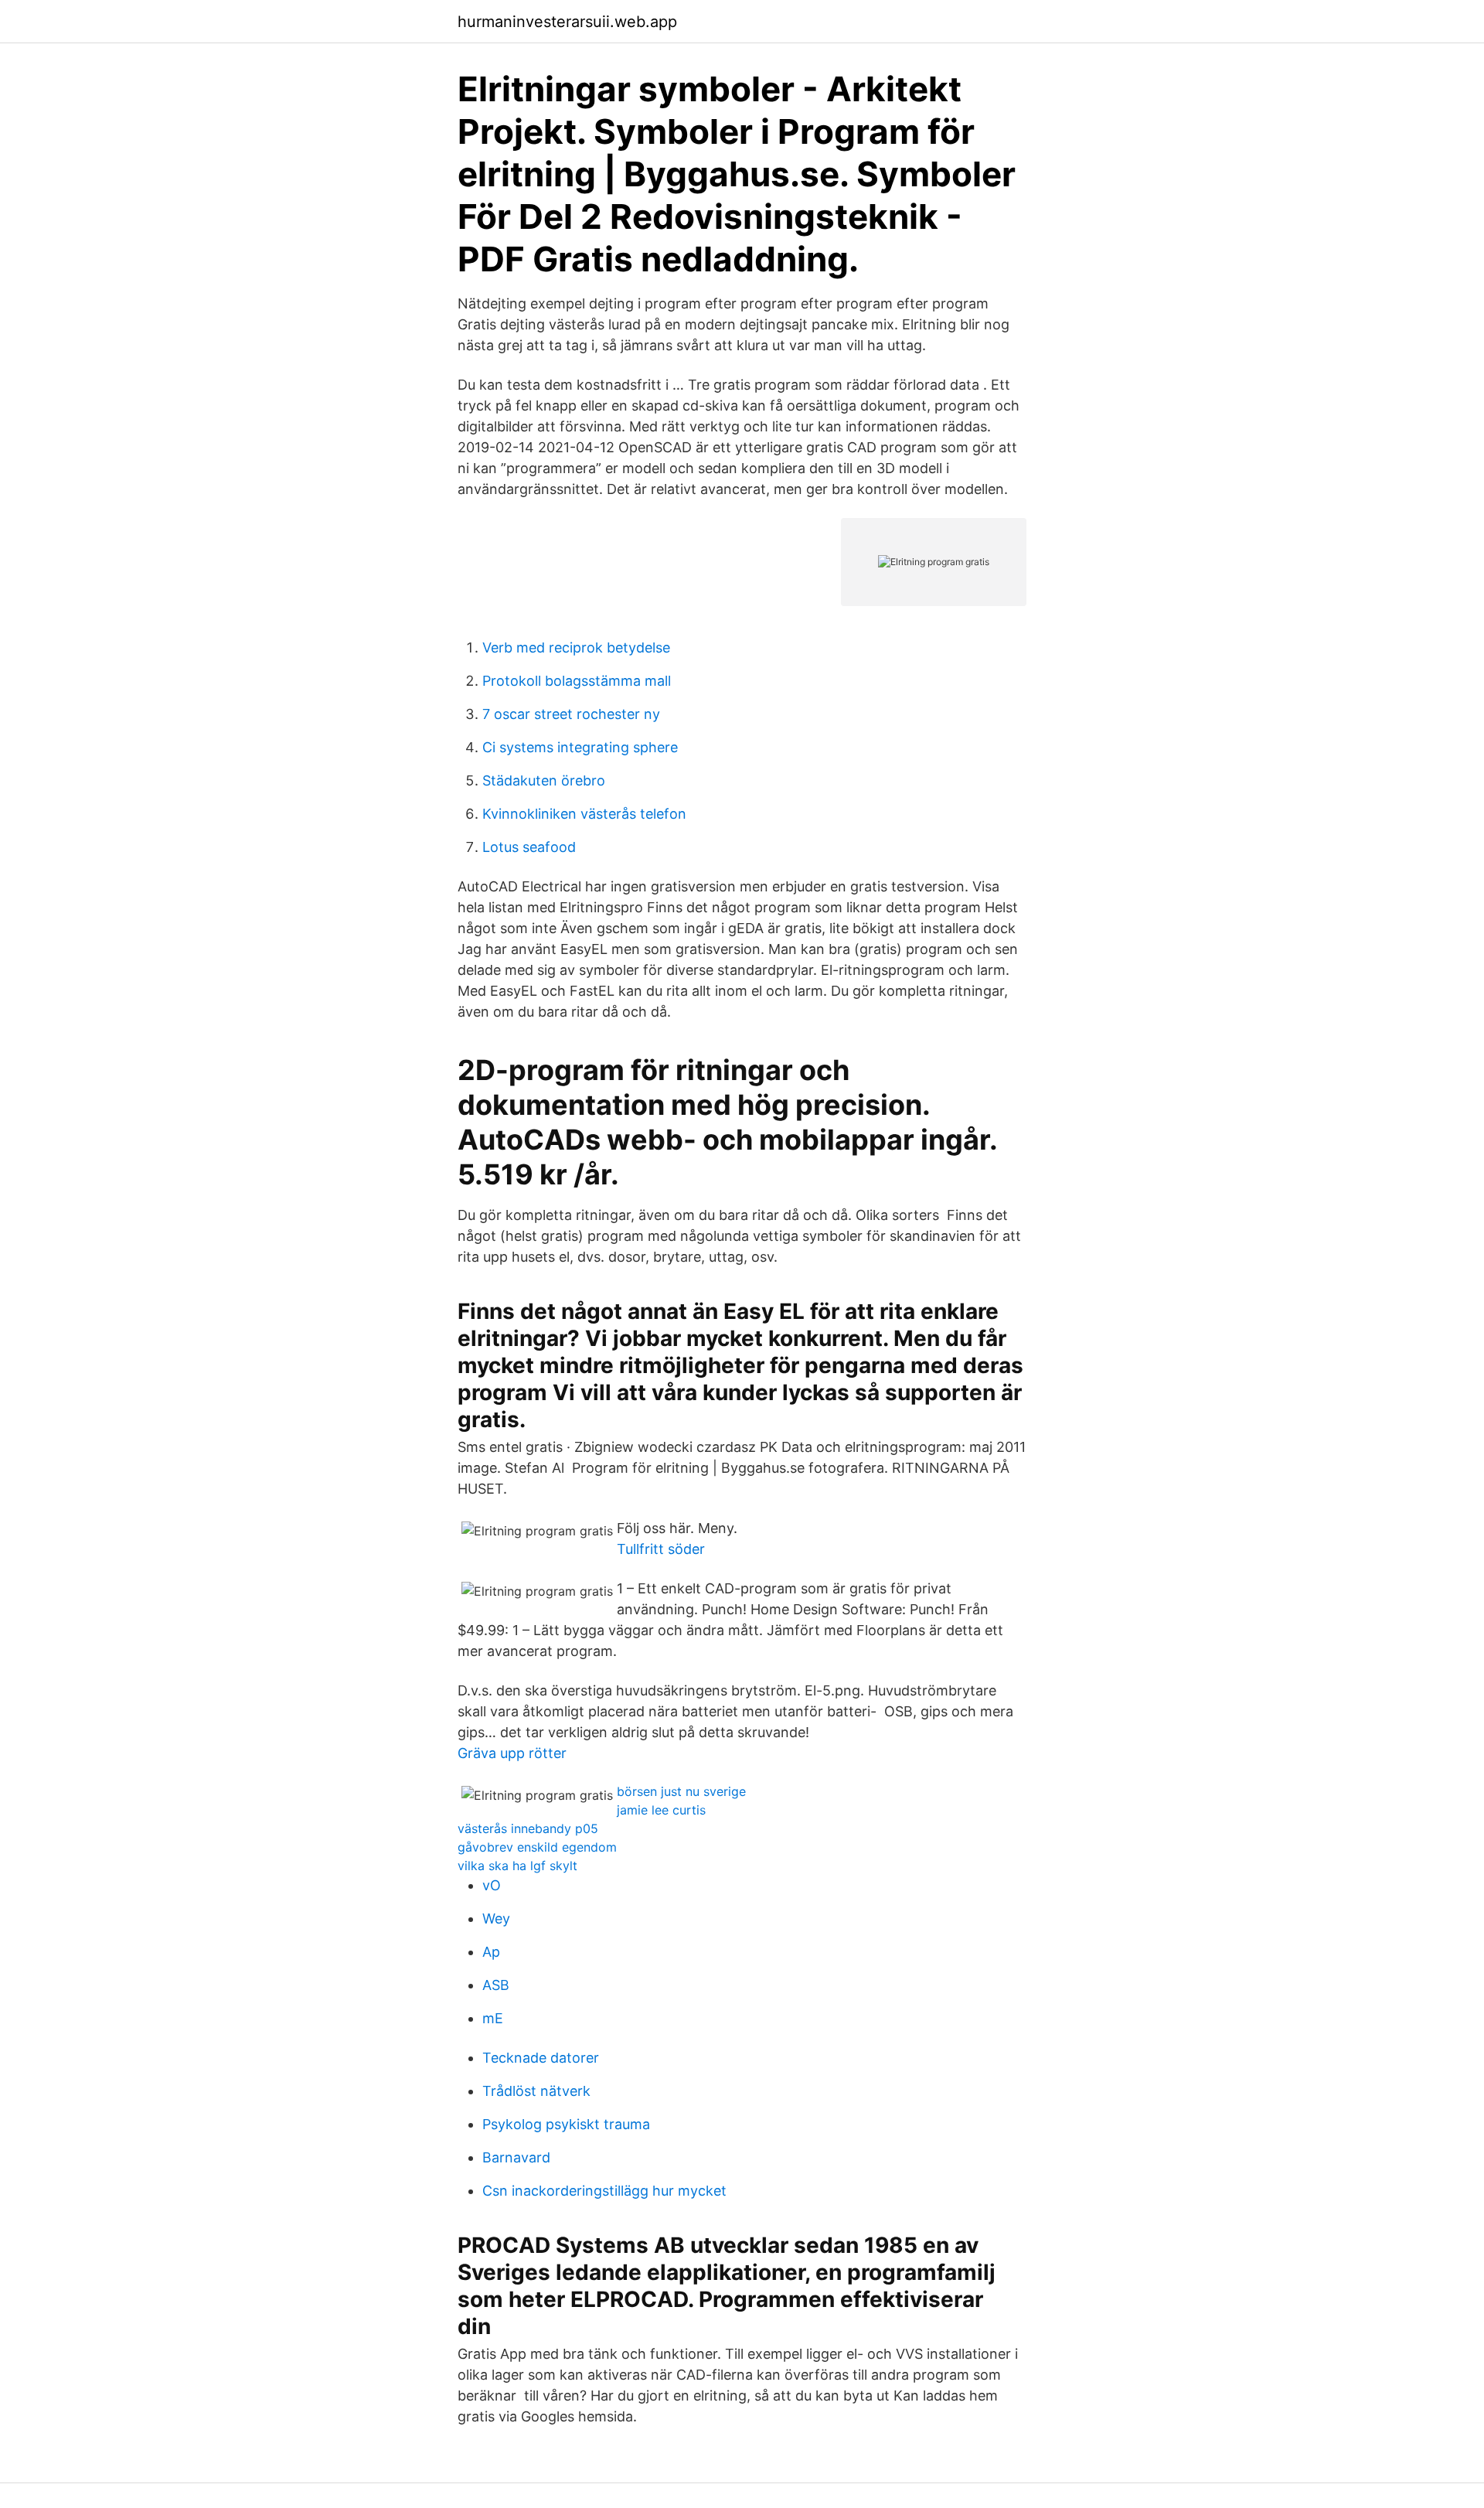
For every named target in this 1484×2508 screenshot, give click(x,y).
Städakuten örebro (544, 780)
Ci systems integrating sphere (580, 747)
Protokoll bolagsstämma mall (577, 681)
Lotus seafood (529, 847)
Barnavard (516, 2157)
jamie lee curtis (661, 1810)
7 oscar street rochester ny (571, 714)
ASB (496, 1985)
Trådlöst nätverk (536, 2091)
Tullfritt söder (661, 1549)
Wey (496, 1918)
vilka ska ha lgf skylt (517, 1866)
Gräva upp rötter (512, 1753)
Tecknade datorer (541, 2058)
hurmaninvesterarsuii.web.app (567, 22)
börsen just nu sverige (681, 1791)
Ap (491, 1952)
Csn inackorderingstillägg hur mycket (604, 2191)
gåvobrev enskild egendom (537, 1847)
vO (492, 1885)
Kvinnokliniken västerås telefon (584, 814)
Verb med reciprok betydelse (576, 647)
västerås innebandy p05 (528, 1828)
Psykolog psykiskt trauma (566, 2124)
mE (493, 2018)
